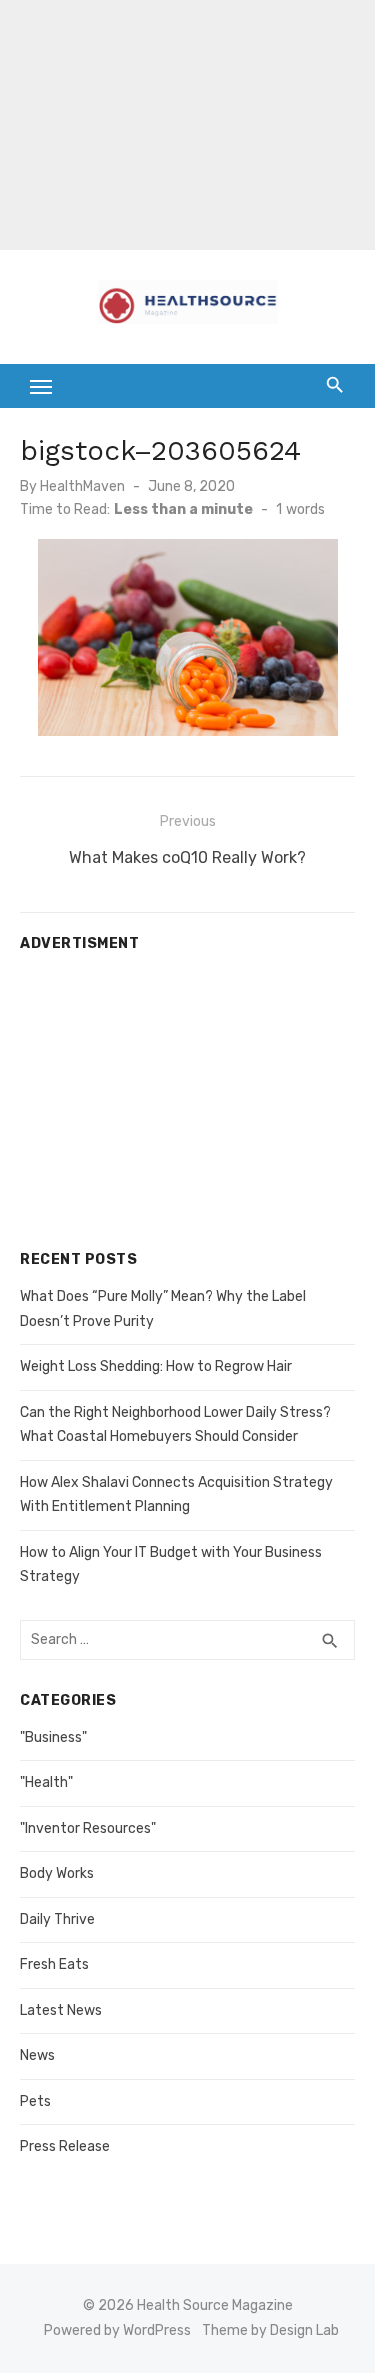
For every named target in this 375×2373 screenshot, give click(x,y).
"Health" (46, 1782)
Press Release (65, 2146)
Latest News (61, 2010)
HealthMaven (82, 486)
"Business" (53, 1737)
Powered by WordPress (117, 2330)
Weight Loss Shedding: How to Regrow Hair (156, 1366)
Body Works (57, 1873)
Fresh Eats (54, 1964)
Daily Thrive (57, 1919)
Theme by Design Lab (270, 2330)
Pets (35, 2101)
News (37, 2055)
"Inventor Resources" (88, 1828)
